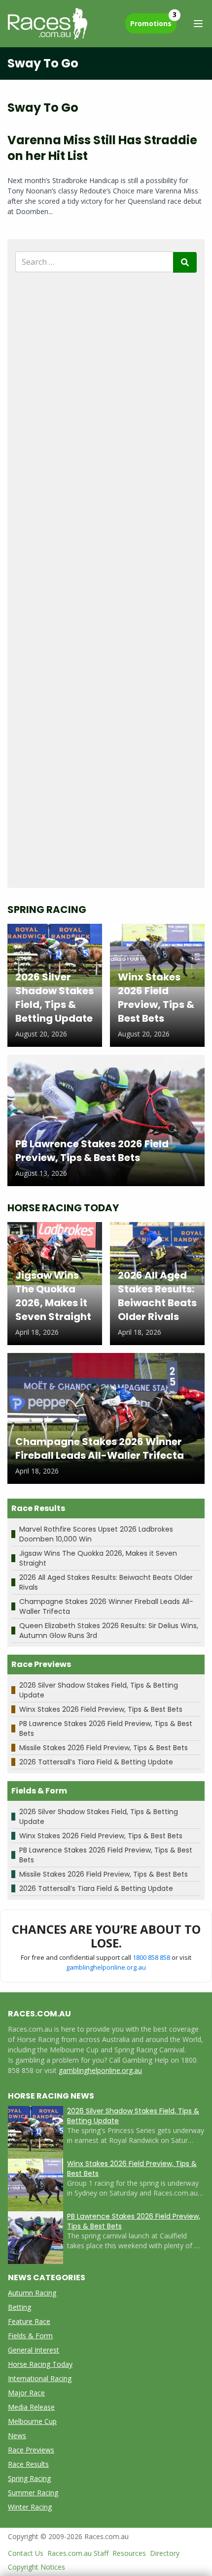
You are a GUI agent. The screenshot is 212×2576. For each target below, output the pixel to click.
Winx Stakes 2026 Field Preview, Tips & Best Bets (101, 1709)
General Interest (34, 2350)
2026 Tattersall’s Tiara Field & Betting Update (96, 1762)
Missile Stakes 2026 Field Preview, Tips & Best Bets (104, 1748)
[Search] (185, 262)
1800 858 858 (151, 1957)
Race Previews (31, 2450)
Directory (165, 2553)
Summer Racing (33, 2493)
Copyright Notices (36, 2567)
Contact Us (26, 2553)
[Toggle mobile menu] (198, 24)
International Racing (40, 2378)
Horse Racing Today (40, 2364)
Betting (19, 2307)
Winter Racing (30, 2507)
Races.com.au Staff (78, 2553)
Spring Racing (29, 2478)
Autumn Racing (32, 2293)
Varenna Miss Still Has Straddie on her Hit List (102, 148)
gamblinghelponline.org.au (106, 1967)
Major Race (26, 2393)
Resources (129, 2553)
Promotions (153, 21)
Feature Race (29, 2321)
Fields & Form (30, 2336)
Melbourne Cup (32, 2421)
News (17, 2435)
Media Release (31, 2407)
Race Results (28, 2464)
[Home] (48, 24)
